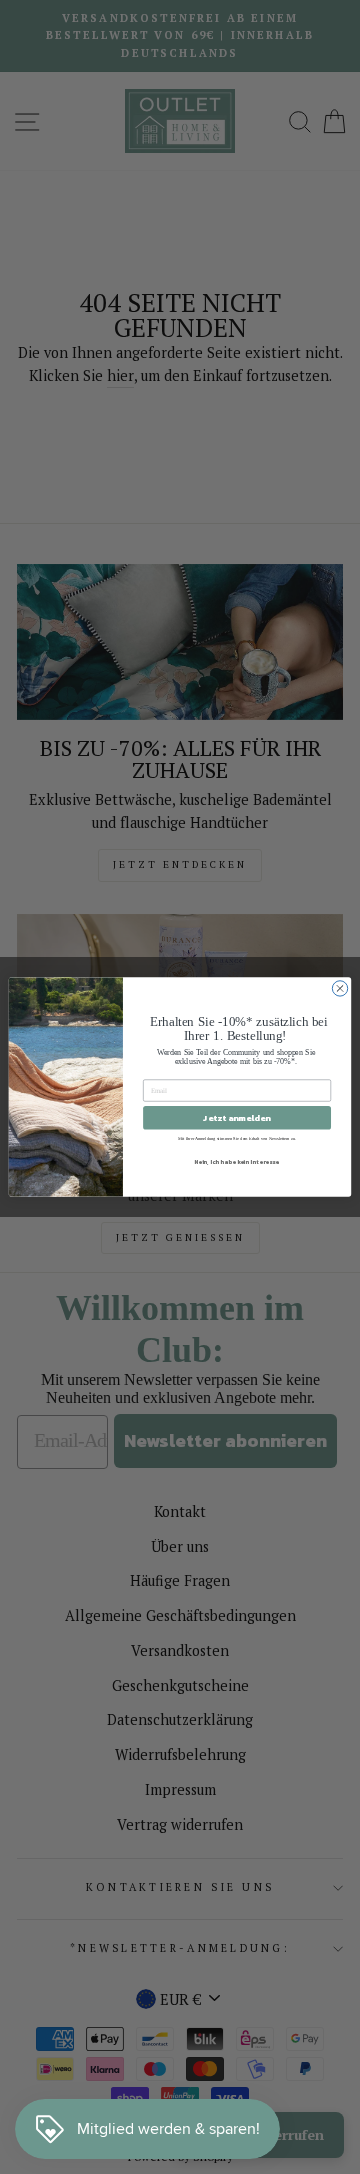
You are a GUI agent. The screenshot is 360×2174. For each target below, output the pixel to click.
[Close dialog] (339, 988)
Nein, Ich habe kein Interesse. (237, 1161)
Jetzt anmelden (236, 1117)
